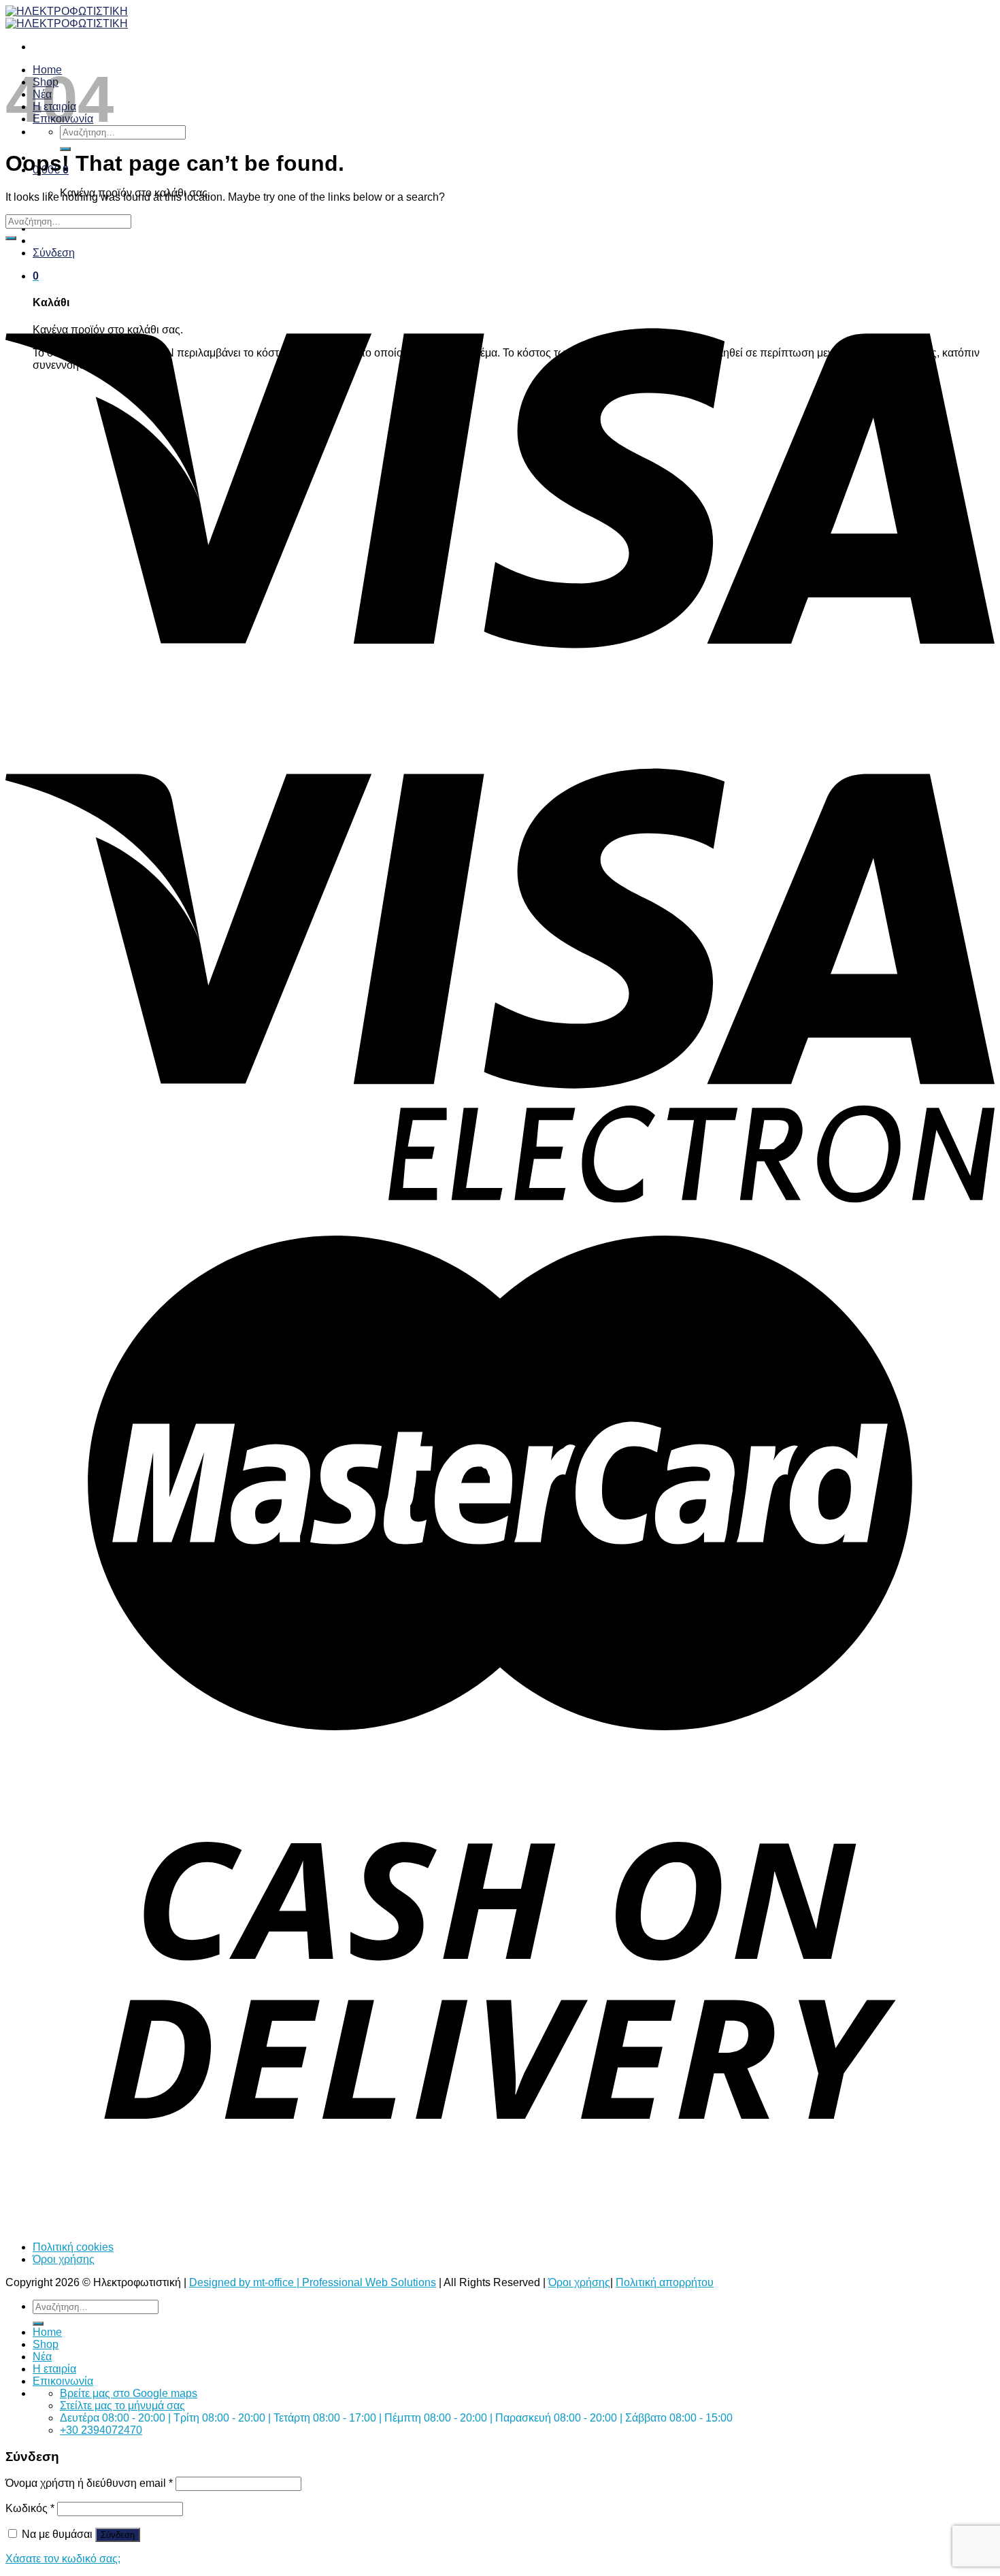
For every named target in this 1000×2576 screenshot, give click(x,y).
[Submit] (65, 149)
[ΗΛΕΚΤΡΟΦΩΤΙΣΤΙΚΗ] (67, 17)
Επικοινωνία (63, 2381)
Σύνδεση (118, 2535)
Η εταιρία (54, 2369)
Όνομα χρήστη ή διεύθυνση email (89, 2483)
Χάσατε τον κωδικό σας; (63, 2559)
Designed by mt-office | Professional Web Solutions (313, 2282)
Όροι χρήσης (64, 2259)
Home (47, 2332)
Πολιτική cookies (73, 2247)
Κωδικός (30, 2508)
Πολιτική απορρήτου (665, 2282)
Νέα (42, 2357)
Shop (46, 2344)
